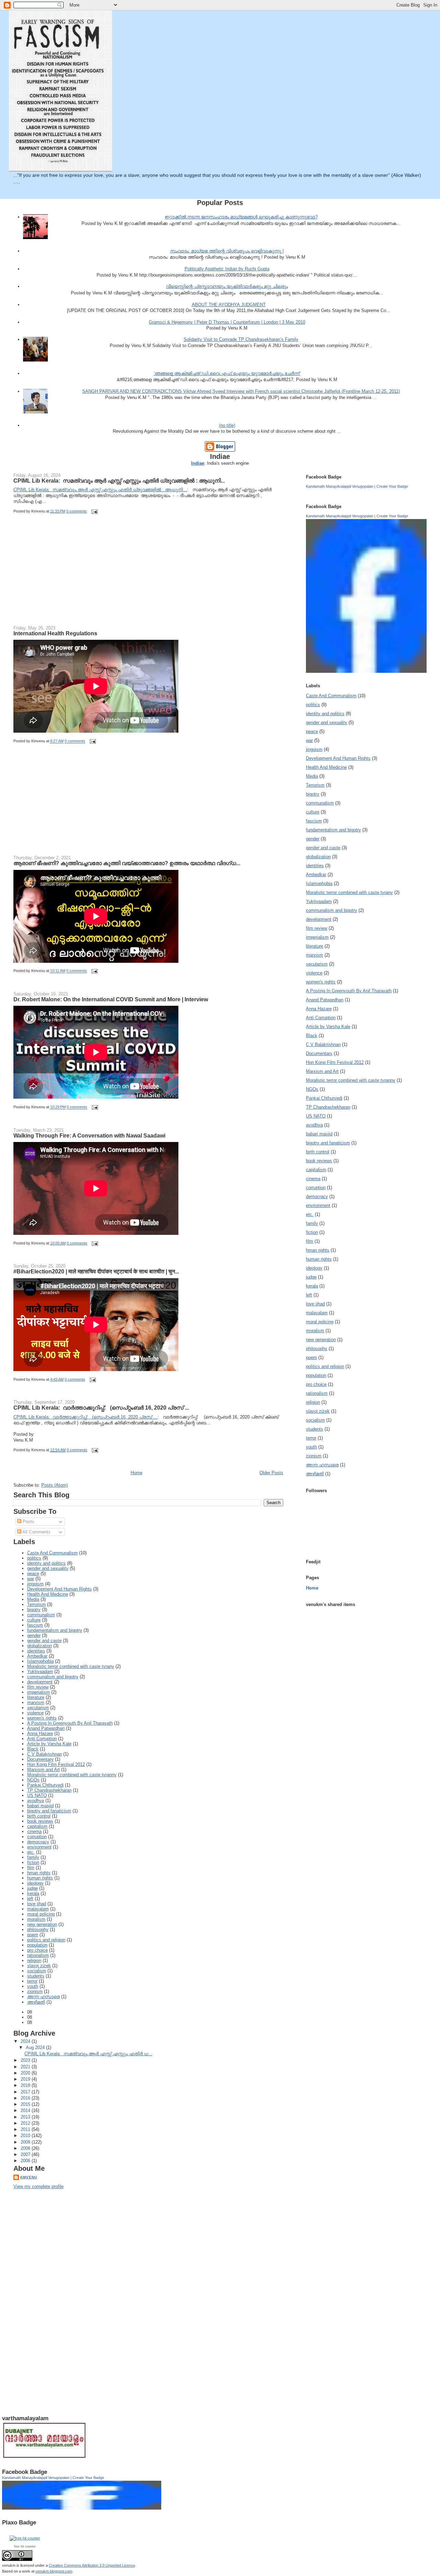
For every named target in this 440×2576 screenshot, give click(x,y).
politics (34, 1558)
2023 (26, 2060)
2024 (26, 2041)
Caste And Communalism (52, 1553)
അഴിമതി (36, 2002)
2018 (26, 2085)
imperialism (38, 1692)
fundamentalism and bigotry (55, 1630)
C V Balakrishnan (45, 1754)
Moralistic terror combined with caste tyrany (71, 1666)
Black (33, 1749)
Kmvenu (29, 2177)
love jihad (37, 1904)
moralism (36, 1919)
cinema (34, 1831)
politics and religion (46, 1940)
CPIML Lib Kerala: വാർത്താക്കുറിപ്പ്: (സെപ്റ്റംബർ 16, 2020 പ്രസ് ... (101, 1408)
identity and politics (46, 1563)
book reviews (40, 1821)
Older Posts (271, 1473)
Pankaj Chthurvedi (45, 1785)
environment (39, 1847)
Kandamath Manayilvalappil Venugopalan (340, 486)
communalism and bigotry (53, 1677)
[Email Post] (93, 511)
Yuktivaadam (40, 1672)
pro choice (37, 1950)
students (36, 1976)
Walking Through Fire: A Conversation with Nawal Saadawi (89, 1135)
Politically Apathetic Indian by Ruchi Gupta (227, 269)
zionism (35, 1991)
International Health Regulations (55, 633)
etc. (31, 1852)
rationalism (38, 1955)
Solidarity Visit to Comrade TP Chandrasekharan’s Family (241, 339)
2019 (26, 2079)
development (40, 1682)
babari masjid (40, 1806)
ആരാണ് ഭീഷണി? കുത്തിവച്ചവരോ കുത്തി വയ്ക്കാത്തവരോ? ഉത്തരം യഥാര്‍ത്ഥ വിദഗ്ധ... (127, 863)
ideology (35, 1883)
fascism (35, 1625)
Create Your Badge (392, 486)
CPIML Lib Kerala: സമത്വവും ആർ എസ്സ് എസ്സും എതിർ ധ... (88, 2054)
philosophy (38, 1930)
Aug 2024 (36, 2047)
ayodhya (36, 1801)
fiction (33, 1862)
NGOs (33, 1780)
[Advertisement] (65, 574)
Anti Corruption (42, 1739)
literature (36, 1697)
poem (33, 1935)
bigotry (34, 1610)
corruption (37, 1837)
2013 (26, 2117)
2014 (26, 2110)
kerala (33, 1893)
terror (32, 1981)
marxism (36, 1702)
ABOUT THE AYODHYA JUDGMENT (229, 305)
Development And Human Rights (59, 1589)
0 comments (77, 511)
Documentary (40, 1759)
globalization (40, 1646)
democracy (38, 1842)
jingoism (35, 1584)
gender (34, 1635)
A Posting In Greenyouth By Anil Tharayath (70, 1723)
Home (136, 1473)
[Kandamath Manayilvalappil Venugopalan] (368, 671)
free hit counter (25, 2546)
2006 (26, 2161)
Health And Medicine (48, 1594)
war (31, 1579)
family (33, 1857)
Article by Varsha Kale (49, 1744)
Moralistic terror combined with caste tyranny (72, 1775)
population (37, 1945)
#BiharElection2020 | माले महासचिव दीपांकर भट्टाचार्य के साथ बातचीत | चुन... (96, 1271)
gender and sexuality (48, 1568)
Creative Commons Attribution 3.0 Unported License (92, 2565)
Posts (28, 1522)
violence (35, 1713)
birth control (39, 1816)
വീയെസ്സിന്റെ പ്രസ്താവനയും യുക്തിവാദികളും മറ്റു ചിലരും (227, 286)
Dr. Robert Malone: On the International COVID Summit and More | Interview (111, 999)
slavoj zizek (39, 1966)
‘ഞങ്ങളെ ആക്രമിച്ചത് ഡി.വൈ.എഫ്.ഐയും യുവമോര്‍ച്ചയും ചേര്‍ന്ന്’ (227, 373)
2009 (26, 2142)
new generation (42, 1924)
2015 (26, 2104)
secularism (38, 1708)
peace (33, 1573)
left (30, 1899)
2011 (26, 2129)
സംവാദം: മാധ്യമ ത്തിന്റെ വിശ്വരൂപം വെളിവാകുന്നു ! (227, 251)
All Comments (36, 1532)
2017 (26, 2092)
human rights (40, 1878)
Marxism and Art (43, 1770)
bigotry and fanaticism (49, 1811)
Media (33, 1599)
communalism (41, 1615)
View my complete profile (38, 2186)
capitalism (37, 1826)
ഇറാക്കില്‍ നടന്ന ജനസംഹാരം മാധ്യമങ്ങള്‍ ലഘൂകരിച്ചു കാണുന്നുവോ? (241, 217)
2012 (26, 2123)
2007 (26, 2154)
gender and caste (44, 1641)
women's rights (42, 1718)
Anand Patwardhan (46, 1728)
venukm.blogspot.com (54, 2571)
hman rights (39, 1873)
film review (38, 1687)
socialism (37, 1971)
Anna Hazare (40, 1733)
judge (32, 1888)
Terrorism (36, 1604)
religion (34, 1960)
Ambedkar (37, 1656)
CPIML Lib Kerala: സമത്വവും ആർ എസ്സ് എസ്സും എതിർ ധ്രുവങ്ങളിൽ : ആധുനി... (119, 481)
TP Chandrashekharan (49, 1790)
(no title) (227, 425)
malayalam (38, 1909)
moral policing (41, 1914)
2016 (26, 2098)
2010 (26, 2136)
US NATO (37, 1795)
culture (34, 1620)
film (31, 1868)
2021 (26, 2067)
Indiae (198, 463)
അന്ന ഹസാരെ (43, 1997)
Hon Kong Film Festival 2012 (56, 1764)
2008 (26, 2148)
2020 (26, 2073)
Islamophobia (40, 1661)
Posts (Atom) (54, 1485)
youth (33, 1986)
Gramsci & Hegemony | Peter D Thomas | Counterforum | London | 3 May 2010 (227, 322)
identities (36, 1651)
